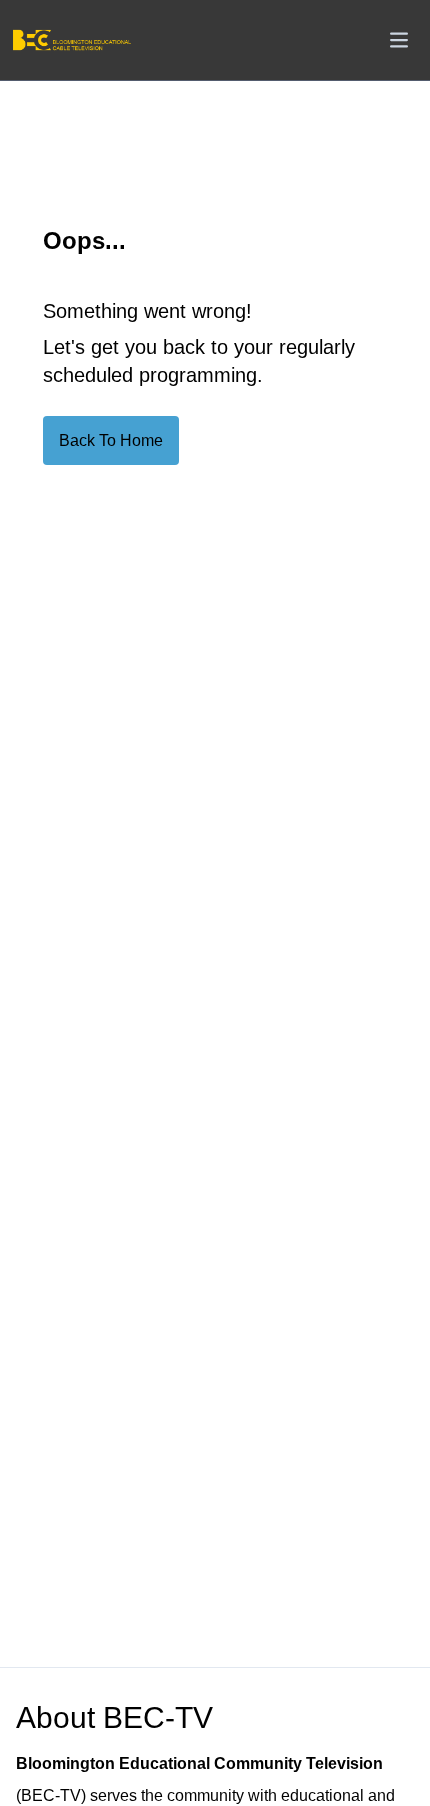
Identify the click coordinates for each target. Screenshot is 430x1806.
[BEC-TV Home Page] (71, 40)
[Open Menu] (399, 40)
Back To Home (111, 440)
